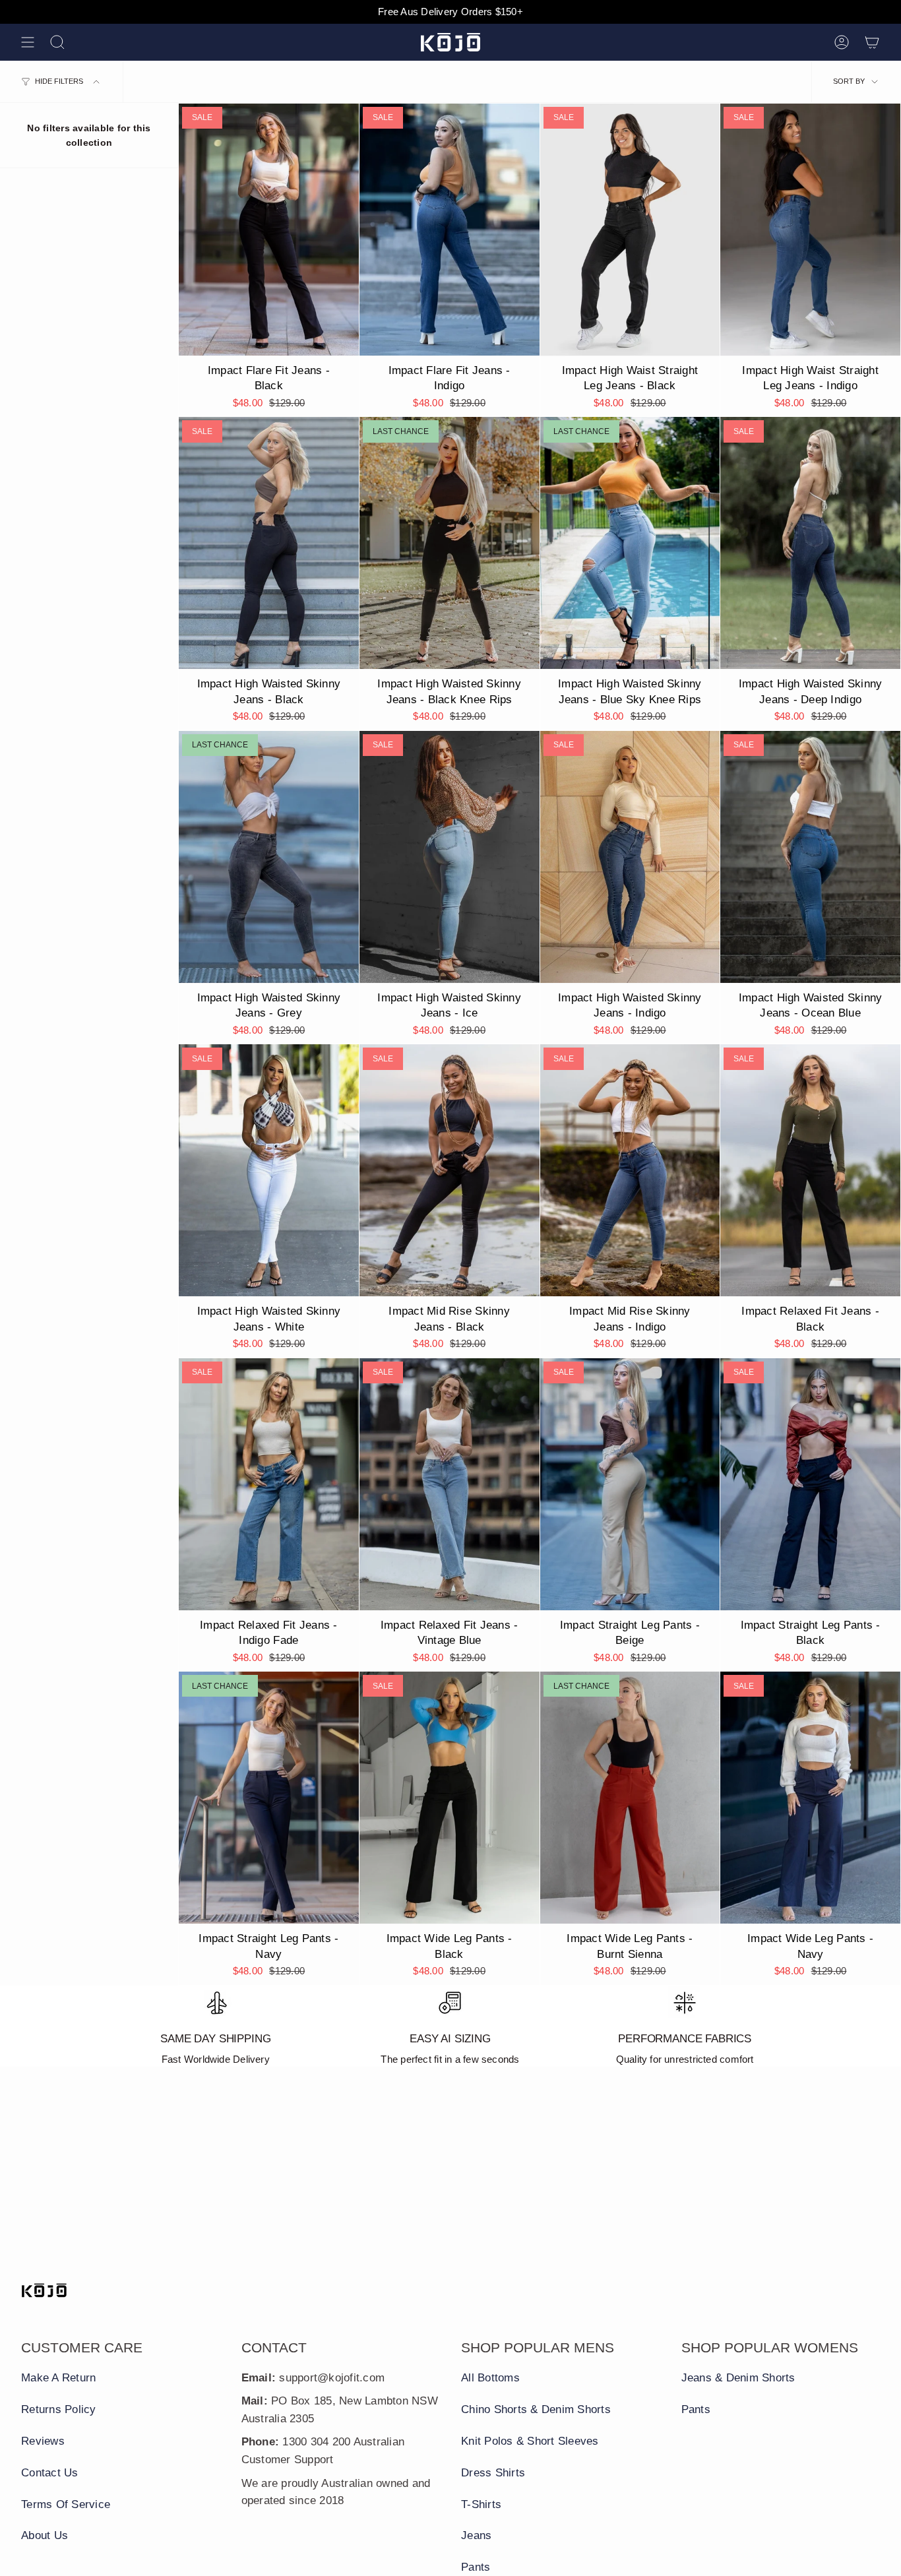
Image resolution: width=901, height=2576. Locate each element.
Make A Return (58, 2378)
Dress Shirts (493, 2473)
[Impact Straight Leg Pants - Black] (810, 1484)
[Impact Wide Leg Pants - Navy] (810, 1798)
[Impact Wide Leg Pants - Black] (450, 1798)
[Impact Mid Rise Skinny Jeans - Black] (450, 1170)
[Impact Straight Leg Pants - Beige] (630, 1484)
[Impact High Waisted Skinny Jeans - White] (269, 1170)
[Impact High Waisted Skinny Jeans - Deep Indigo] (810, 543)
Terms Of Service (66, 2504)
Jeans (476, 2535)
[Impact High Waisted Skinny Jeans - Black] (269, 543)
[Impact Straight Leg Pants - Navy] (269, 1798)
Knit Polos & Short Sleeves (530, 2441)
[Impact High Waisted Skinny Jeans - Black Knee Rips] (450, 543)
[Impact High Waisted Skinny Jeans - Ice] (450, 857)
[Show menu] (28, 42)
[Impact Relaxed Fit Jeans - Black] (810, 1170)
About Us (45, 2535)
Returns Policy (59, 2409)
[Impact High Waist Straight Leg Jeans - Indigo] (810, 230)
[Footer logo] (44, 2290)
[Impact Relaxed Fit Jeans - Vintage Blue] (450, 1484)
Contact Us (50, 2473)
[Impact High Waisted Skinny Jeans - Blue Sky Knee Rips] (630, 543)
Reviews (43, 2441)
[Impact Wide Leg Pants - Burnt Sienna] (630, 1798)
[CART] (872, 42)
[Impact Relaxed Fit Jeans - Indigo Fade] (269, 1484)
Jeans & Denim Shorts (738, 2378)
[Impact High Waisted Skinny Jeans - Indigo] (630, 857)
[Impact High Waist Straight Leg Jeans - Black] (630, 230)
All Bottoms (490, 2378)
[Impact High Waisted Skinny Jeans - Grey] (269, 857)
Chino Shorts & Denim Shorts (536, 2409)
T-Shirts (481, 2504)
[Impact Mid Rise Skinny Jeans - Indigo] (630, 1170)
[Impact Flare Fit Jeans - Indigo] (450, 230)
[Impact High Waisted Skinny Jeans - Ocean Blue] (810, 857)
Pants (476, 2567)
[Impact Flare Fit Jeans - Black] (269, 230)
